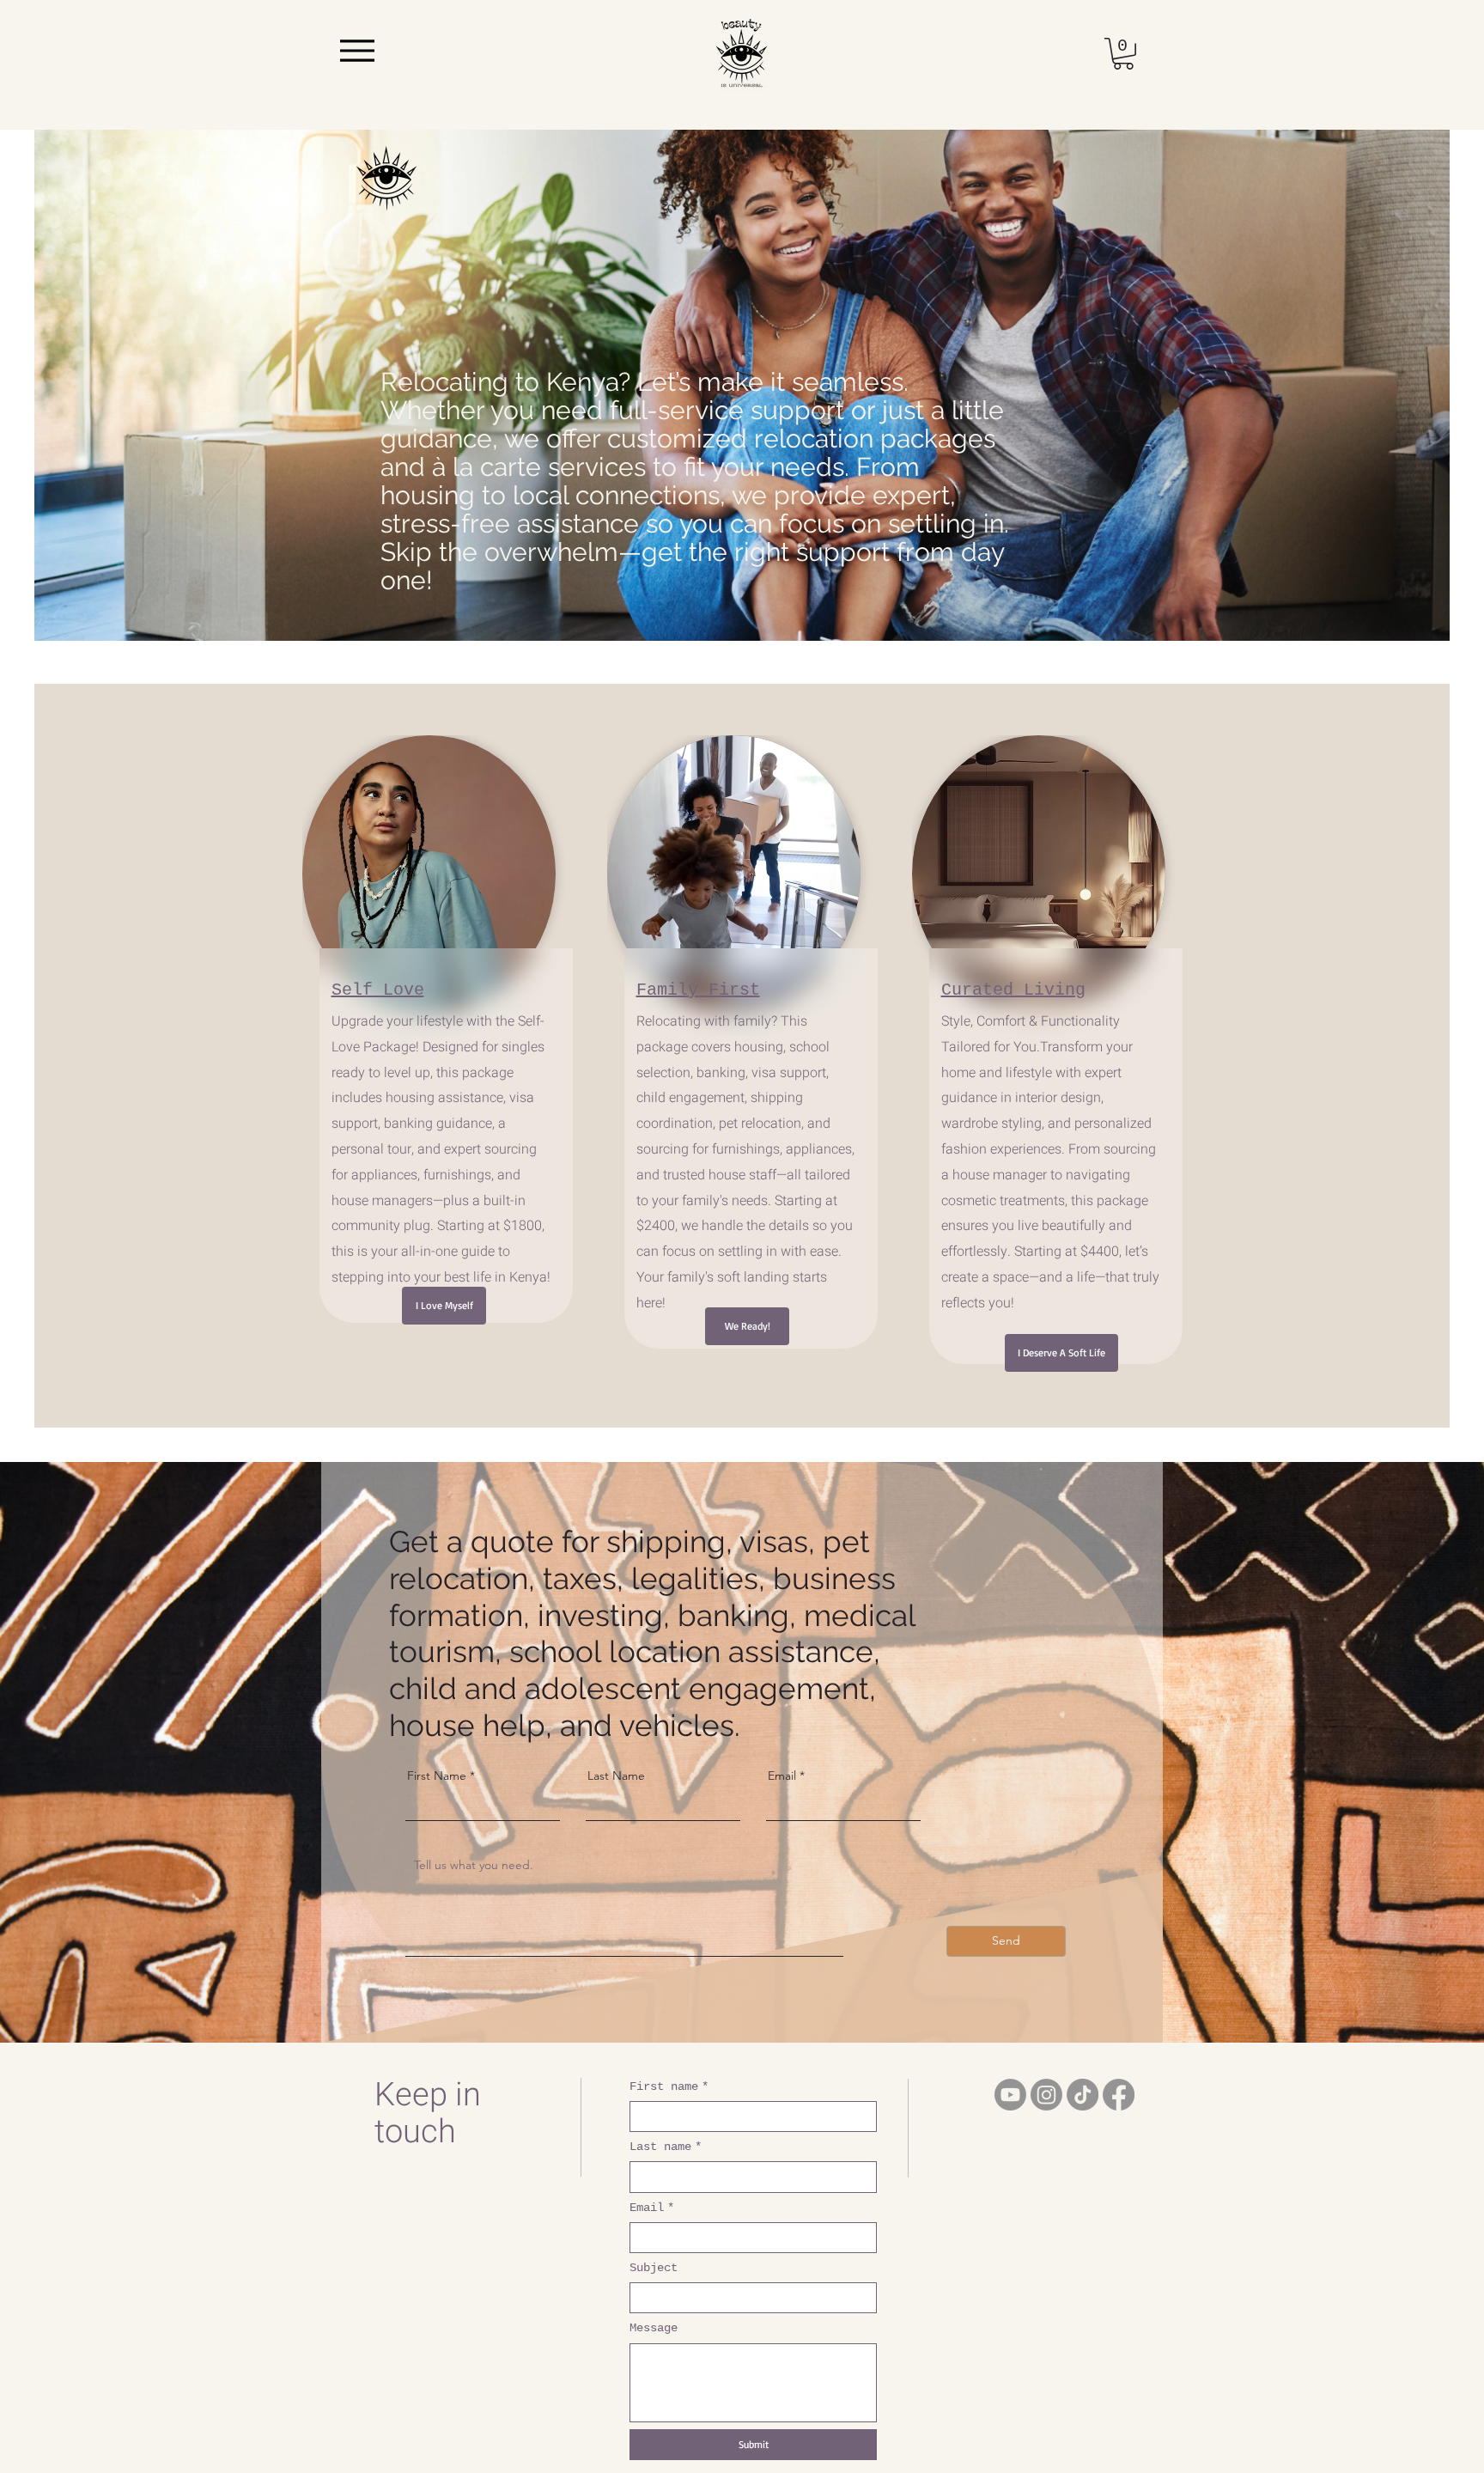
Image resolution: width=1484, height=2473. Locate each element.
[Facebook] (1119, 2095)
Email (782, 1776)
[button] (1123, 54)
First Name (437, 1776)
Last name (666, 2147)
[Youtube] (1010, 2095)
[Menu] (357, 51)
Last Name (616, 1776)
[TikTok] (1083, 2095)
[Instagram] (1046, 2095)
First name (669, 2086)
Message (654, 2328)
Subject (654, 2268)
